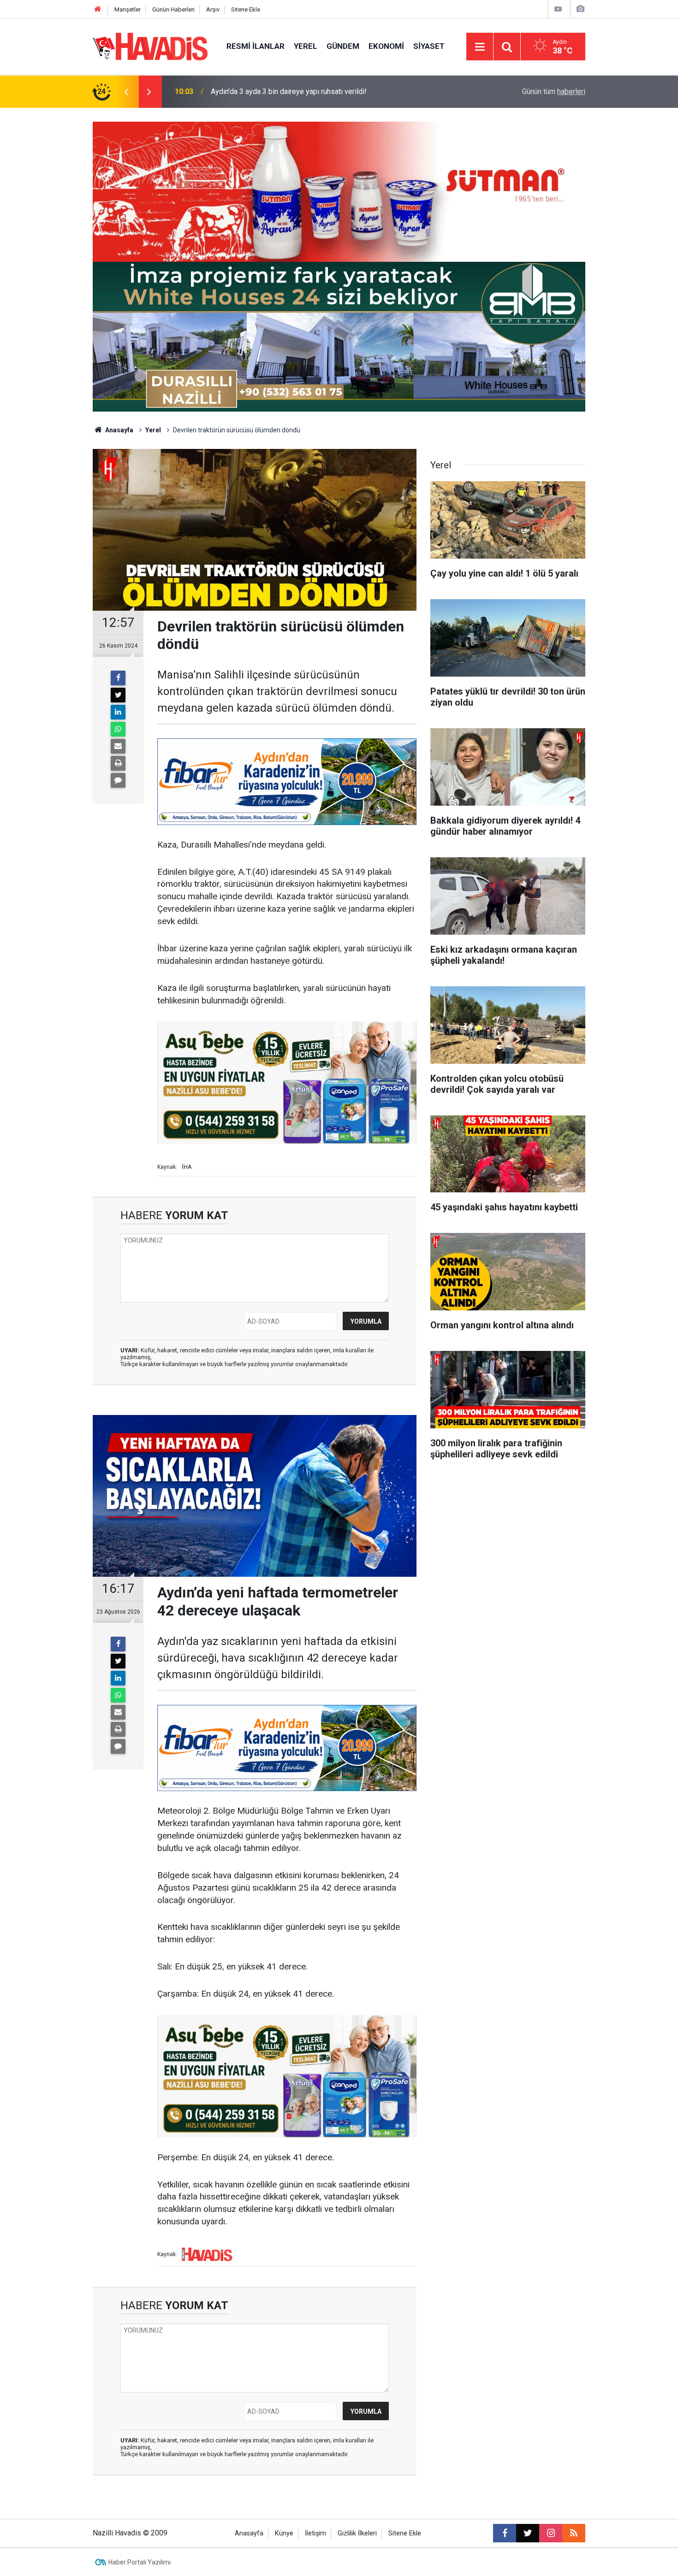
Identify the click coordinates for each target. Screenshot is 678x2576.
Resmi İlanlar (256, 46)
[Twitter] (118, 695)
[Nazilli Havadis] (150, 46)
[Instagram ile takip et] (551, 2533)
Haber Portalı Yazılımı (140, 2562)
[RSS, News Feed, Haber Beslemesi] (574, 2533)
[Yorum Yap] (118, 780)
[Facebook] (118, 678)
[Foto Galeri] (580, 9)
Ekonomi (386, 46)
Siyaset (429, 46)
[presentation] (126, 92)
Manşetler (128, 9)
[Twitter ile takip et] (528, 2533)
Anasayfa (119, 430)
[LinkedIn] (118, 712)
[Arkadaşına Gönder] (118, 746)
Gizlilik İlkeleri (357, 2533)
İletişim (315, 2533)
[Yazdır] (118, 763)
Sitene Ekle (246, 9)
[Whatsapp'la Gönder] (118, 729)
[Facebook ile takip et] (505, 2533)
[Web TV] (558, 9)
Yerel (306, 46)
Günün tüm (554, 91)
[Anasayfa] (98, 9)
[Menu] (480, 47)
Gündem (343, 46)
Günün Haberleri (173, 9)
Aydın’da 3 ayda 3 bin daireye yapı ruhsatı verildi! (289, 91)
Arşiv (213, 9)
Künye (284, 2533)
